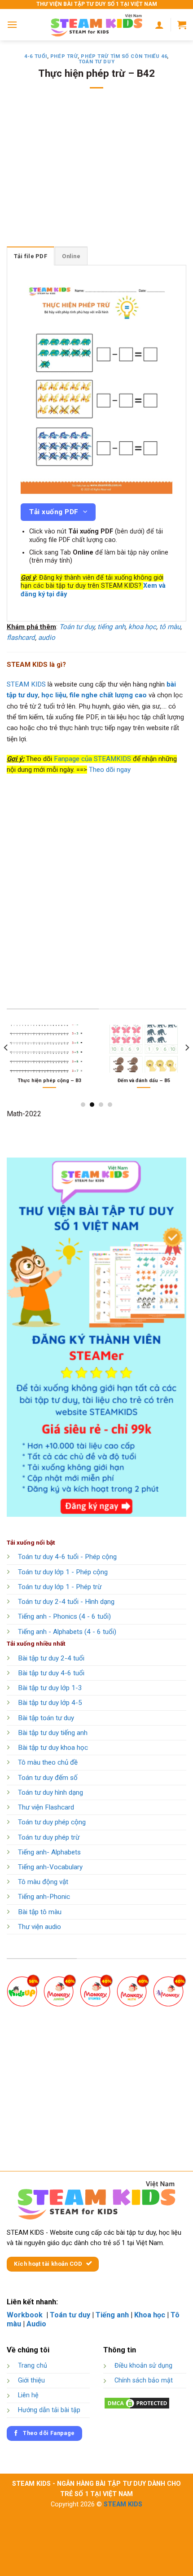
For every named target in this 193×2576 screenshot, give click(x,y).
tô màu (170, 627)
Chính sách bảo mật (144, 2380)
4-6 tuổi (35, 56)
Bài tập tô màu (40, 1912)
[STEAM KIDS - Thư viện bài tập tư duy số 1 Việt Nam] (96, 25)
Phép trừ (64, 56)
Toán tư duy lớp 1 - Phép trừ (60, 1587)
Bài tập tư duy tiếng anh (53, 1733)
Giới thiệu (31, 2380)
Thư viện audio (39, 1927)
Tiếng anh (112, 2315)
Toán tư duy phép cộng (52, 1822)
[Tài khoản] (159, 25)
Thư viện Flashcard (46, 1807)
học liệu (54, 695)
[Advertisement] (96, 173)
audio (47, 638)
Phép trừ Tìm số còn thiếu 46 (124, 56)
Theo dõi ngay (110, 770)
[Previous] (6, 1066)
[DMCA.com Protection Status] (137, 2403)
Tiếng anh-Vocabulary (50, 1867)
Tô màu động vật (43, 1882)
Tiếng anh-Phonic (44, 1897)
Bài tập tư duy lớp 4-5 (50, 1703)
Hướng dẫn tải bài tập (49, 2410)
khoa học (142, 627)
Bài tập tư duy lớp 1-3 (50, 1688)
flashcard (21, 638)
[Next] (187, 1066)
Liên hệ (28, 2395)
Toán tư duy (96, 62)
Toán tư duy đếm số (48, 1778)
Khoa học (150, 2315)
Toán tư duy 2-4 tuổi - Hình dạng (66, 1602)
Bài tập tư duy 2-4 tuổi (51, 1658)
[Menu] (12, 24)
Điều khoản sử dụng (143, 2366)
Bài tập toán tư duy (46, 1718)
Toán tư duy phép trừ (49, 1837)
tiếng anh (111, 627)
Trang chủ (33, 2366)
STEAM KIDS (26, 684)
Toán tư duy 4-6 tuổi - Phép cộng (67, 1557)
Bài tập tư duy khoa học (53, 1748)
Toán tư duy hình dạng (50, 1792)
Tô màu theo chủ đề (48, 1762)
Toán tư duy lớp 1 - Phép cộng (63, 1572)
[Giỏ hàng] (182, 25)
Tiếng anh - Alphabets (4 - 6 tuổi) (67, 1632)
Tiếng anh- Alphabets (49, 1852)
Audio (36, 2324)
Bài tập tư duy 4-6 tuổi (51, 1673)
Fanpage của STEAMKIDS (92, 759)
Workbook (26, 2315)
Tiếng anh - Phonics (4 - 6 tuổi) (64, 1616)
